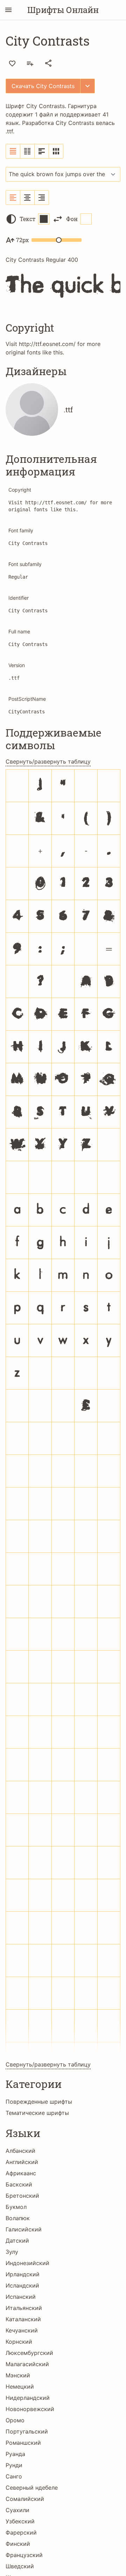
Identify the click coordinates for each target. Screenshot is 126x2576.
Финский (18, 2544)
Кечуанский (22, 2330)
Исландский (22, 2285)
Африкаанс (21, 2173)
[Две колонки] (27, 151)
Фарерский (21, 2532)
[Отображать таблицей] (56, 151)
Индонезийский (27, 2263)
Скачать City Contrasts (43, 86)
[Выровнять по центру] (27, 198)
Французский (24, 2555)
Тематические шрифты (37, 2113)
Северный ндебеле (32, 2488)
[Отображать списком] (13, 151)
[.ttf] (32, 410)
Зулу (12, 2252)
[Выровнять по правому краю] (42, 198)
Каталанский (23, 2319)
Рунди (14, 2465)
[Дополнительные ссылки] (87, 86)
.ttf (9, 131)
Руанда (15, 2454)
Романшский (23, 2443)
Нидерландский (28, 2398)
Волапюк (18, 2218)
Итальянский (24, 2308)
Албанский (20, 2151)
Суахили (17, 2510)
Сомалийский (25, 2499)
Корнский (19, 2342)
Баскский (19, 2184)
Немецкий (20, 2387)
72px (22, 240)
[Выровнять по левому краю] (13, 198)
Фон (72, 219)
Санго (14, 2476)
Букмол (16, 2207)
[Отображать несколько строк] (42, 151)
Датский (17, 2241)
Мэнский (18, 2375)
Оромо (15, 2420)
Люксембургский (29, 2353)
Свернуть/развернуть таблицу (48, 761)
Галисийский (24, 2229)
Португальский (27, 2431)
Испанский (21, 2297)
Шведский (20, 2566)
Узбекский (20, 2521)
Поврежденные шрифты (39, 2102)
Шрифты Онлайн (63, 10)
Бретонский (22, 2196)
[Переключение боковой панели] (8, 10)
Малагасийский (27, 2364)
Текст (27, 219)
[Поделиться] (48, 63)
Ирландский (23, 2274)
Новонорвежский (30, 2409)
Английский (22, 2162)
